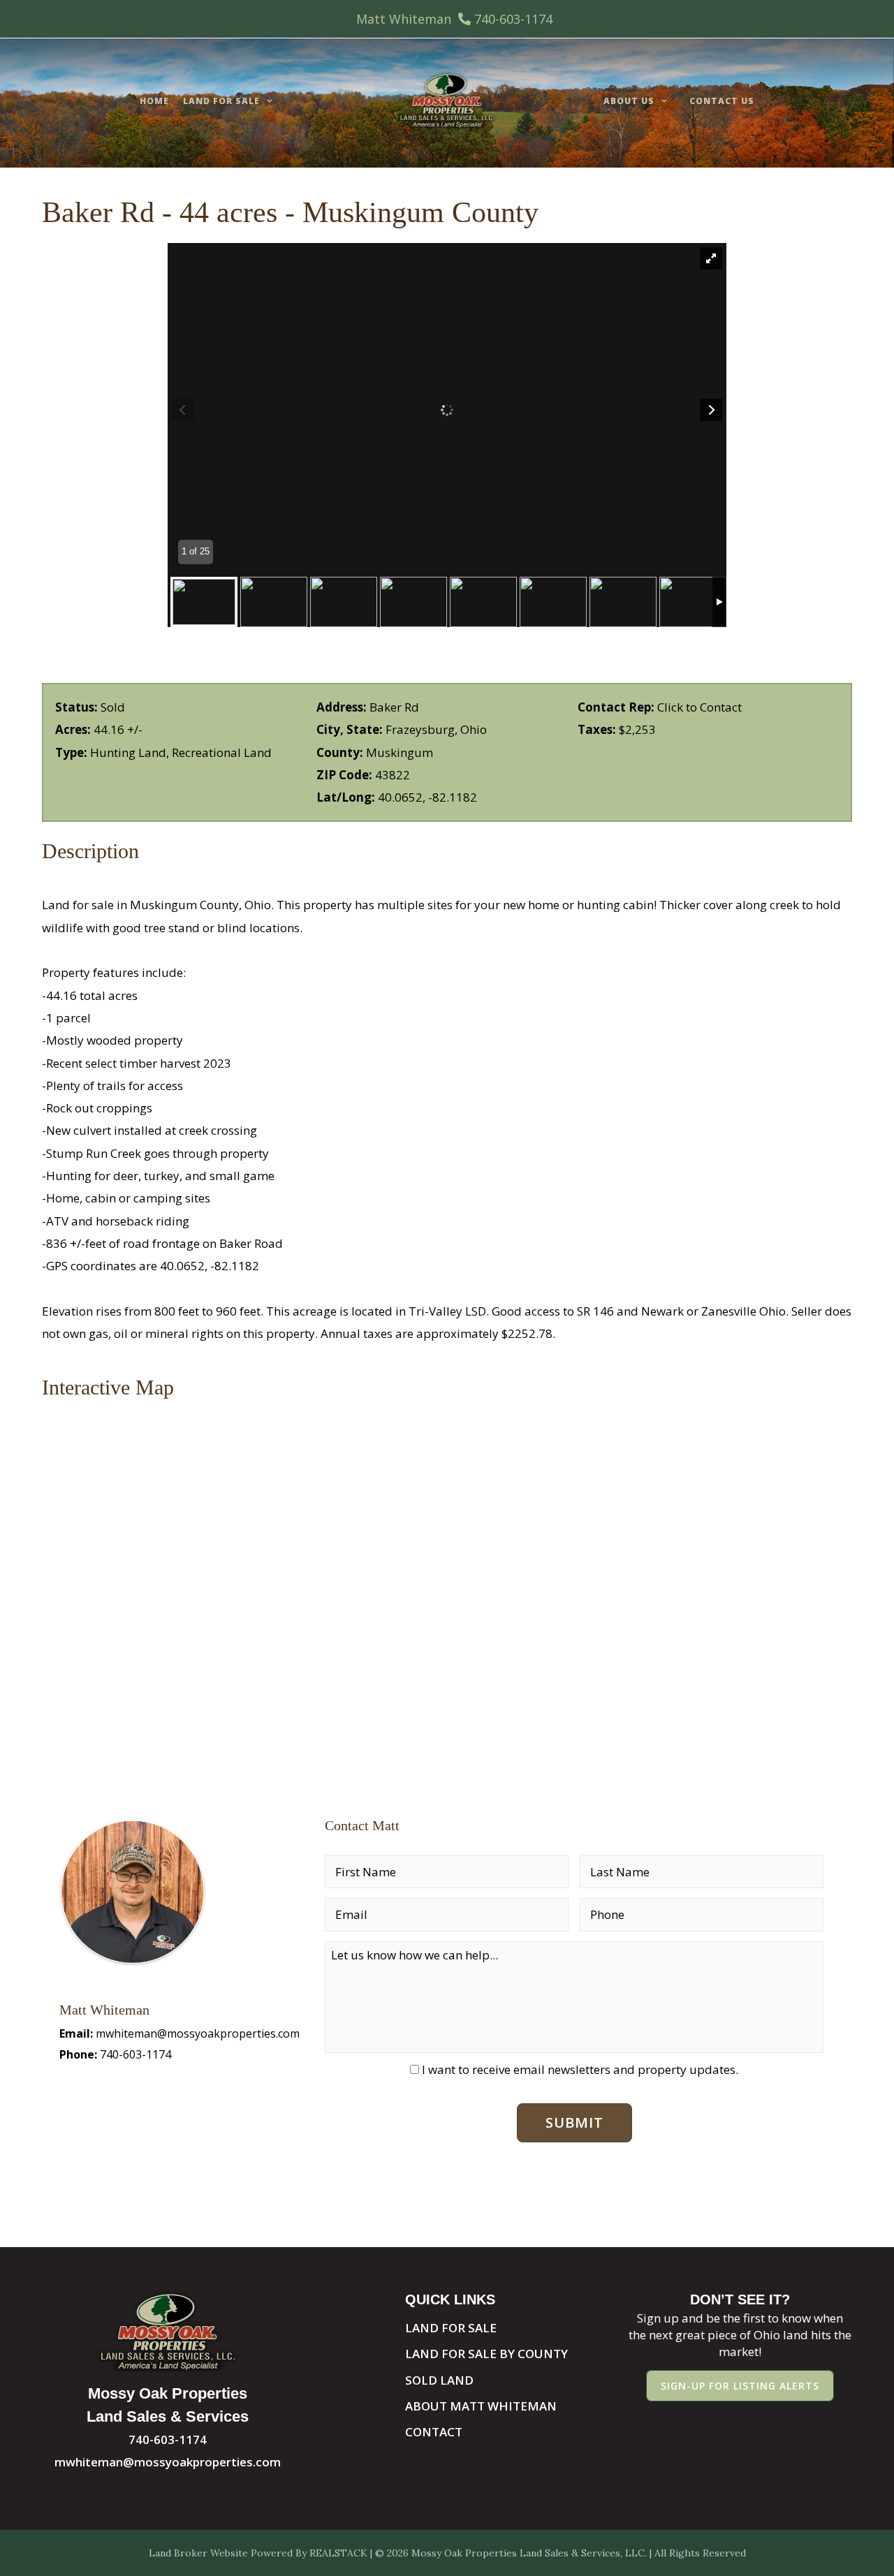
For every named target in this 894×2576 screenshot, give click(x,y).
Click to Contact (699, 707)
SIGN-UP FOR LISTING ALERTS (740, 2386)
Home (154, 101)
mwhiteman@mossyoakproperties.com (198, 2033)
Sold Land (439, 2380)
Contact (434, 2432)
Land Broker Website (198, 2553)
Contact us (722, 101)
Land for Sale (221, 101)
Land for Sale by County (486, 2354)
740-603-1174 (513, 19)
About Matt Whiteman (481, 2406)
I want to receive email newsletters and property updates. (580, 2069)
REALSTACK (338, 2553)
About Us (629, 101)
